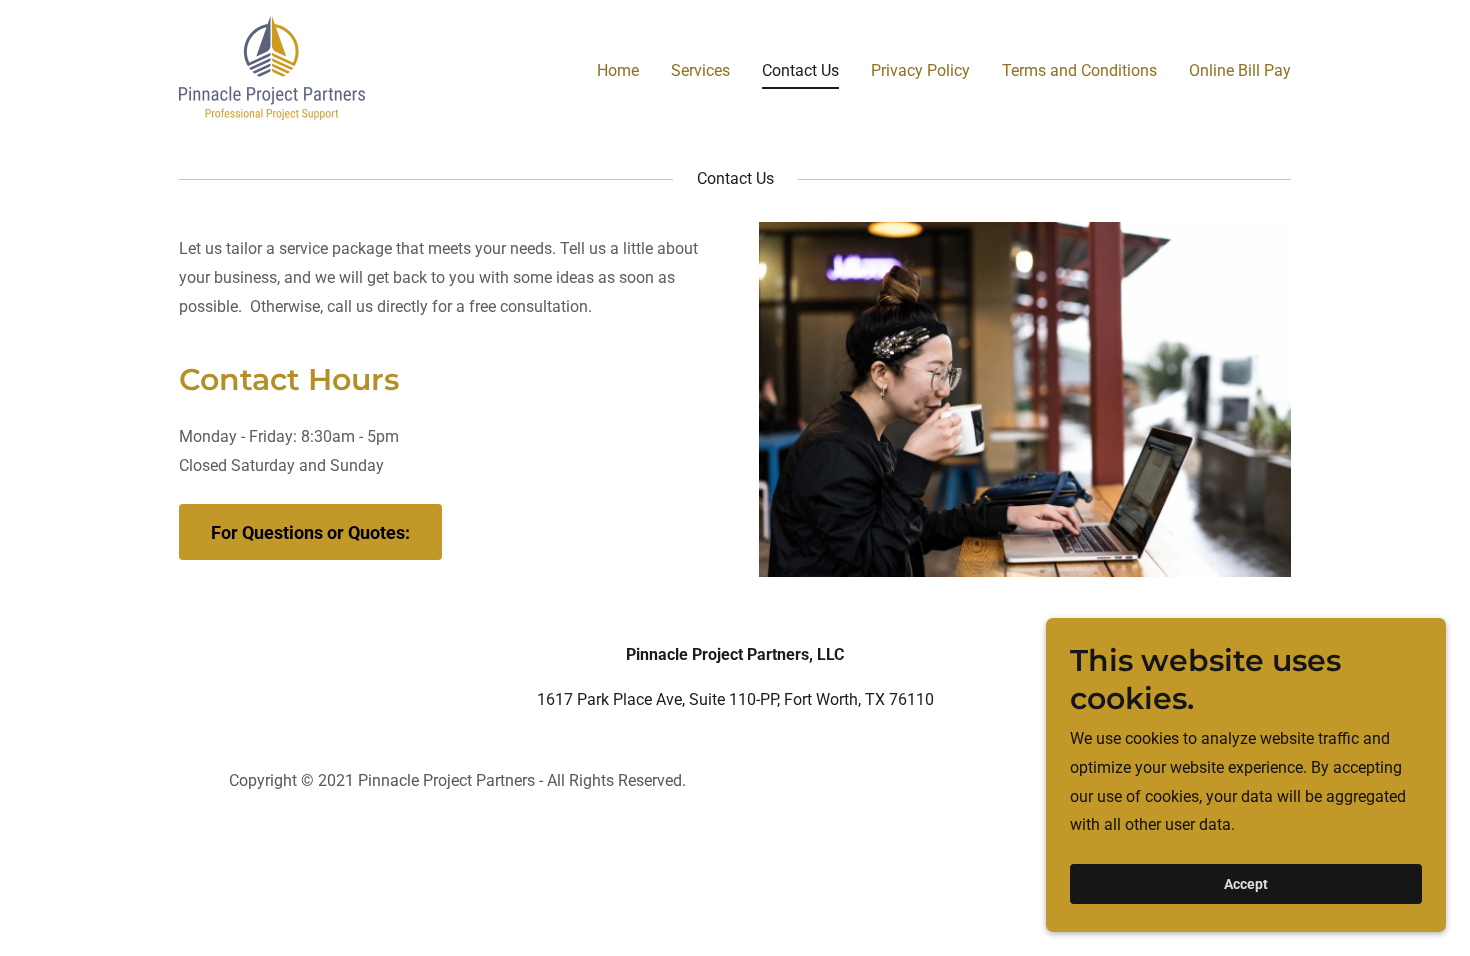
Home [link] (618, 70)
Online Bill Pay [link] (1240, 70)
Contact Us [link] (800, 70)
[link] (272, 66)
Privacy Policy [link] (920, 70)
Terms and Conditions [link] (1079, 70)
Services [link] (700, 70)
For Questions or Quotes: (310, 532)
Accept (1246, 884)
